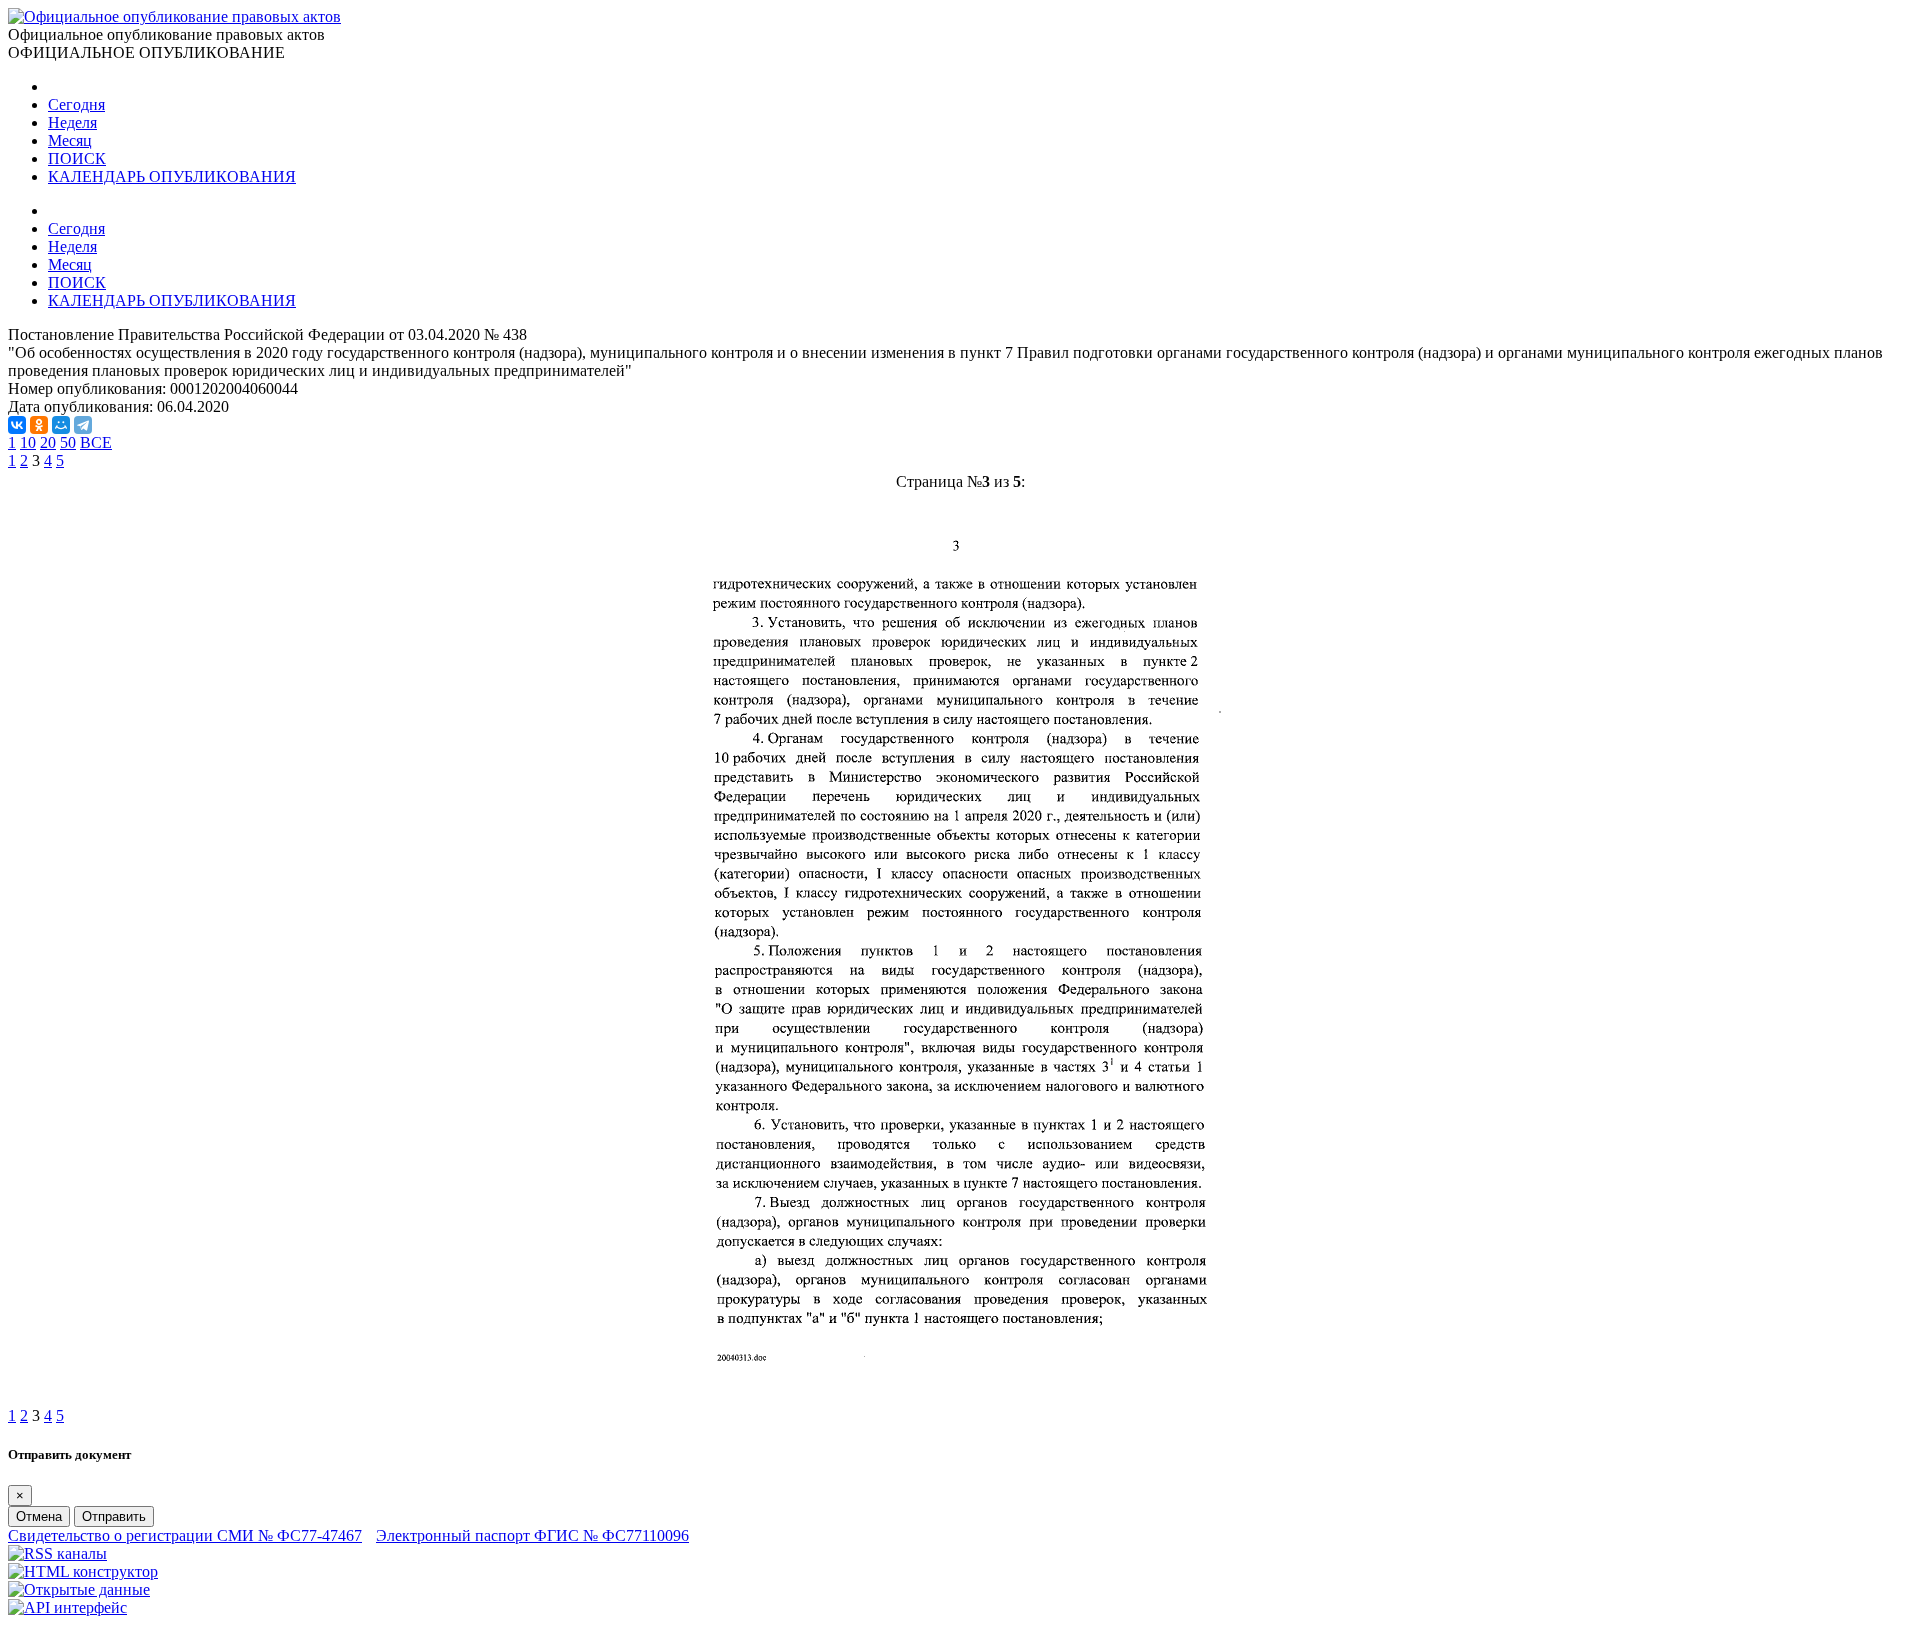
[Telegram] (83, 425)
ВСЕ (96, 442)
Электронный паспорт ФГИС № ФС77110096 (532, 1535)
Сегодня (76, 104)
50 (68, 442)
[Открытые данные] (79, 1589)
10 (28, 442)
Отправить (114, 1516)
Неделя (72, 122)
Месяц (70, 140)
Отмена (39, 1516)
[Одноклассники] (39, 425)
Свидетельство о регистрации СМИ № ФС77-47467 (185, 1535)
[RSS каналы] (57, 1553)
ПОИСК (77, 158)
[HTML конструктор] (83, 1571)
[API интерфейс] (67, 1607)
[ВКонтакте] (17, 425)
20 (48, 442)
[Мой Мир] (61, 425)
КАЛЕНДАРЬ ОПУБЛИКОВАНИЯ (172, 176)
